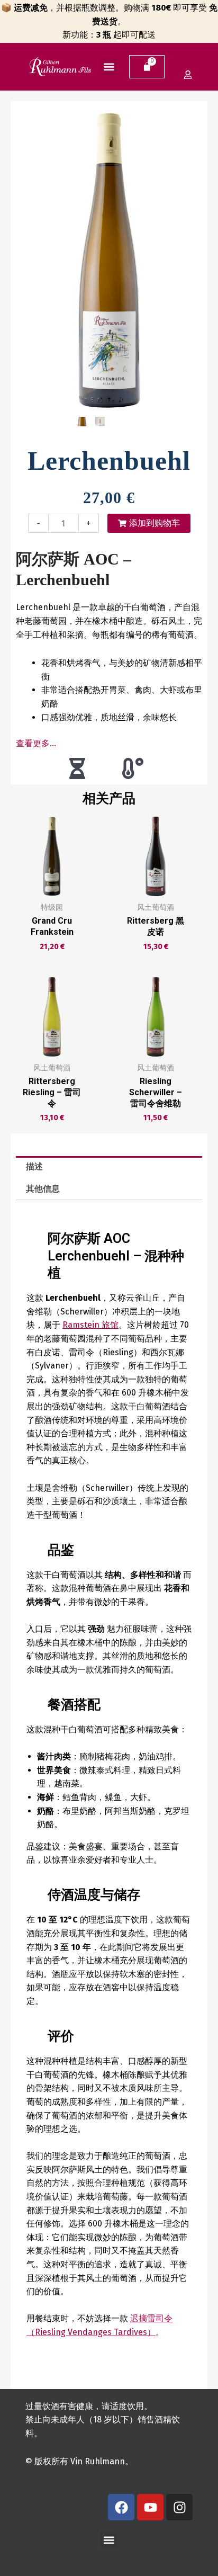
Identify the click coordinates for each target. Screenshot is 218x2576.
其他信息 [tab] (43, 1189)
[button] (109, 66)
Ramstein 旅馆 (90, 1325)
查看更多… (36, 743)
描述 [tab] (34, 1166)
